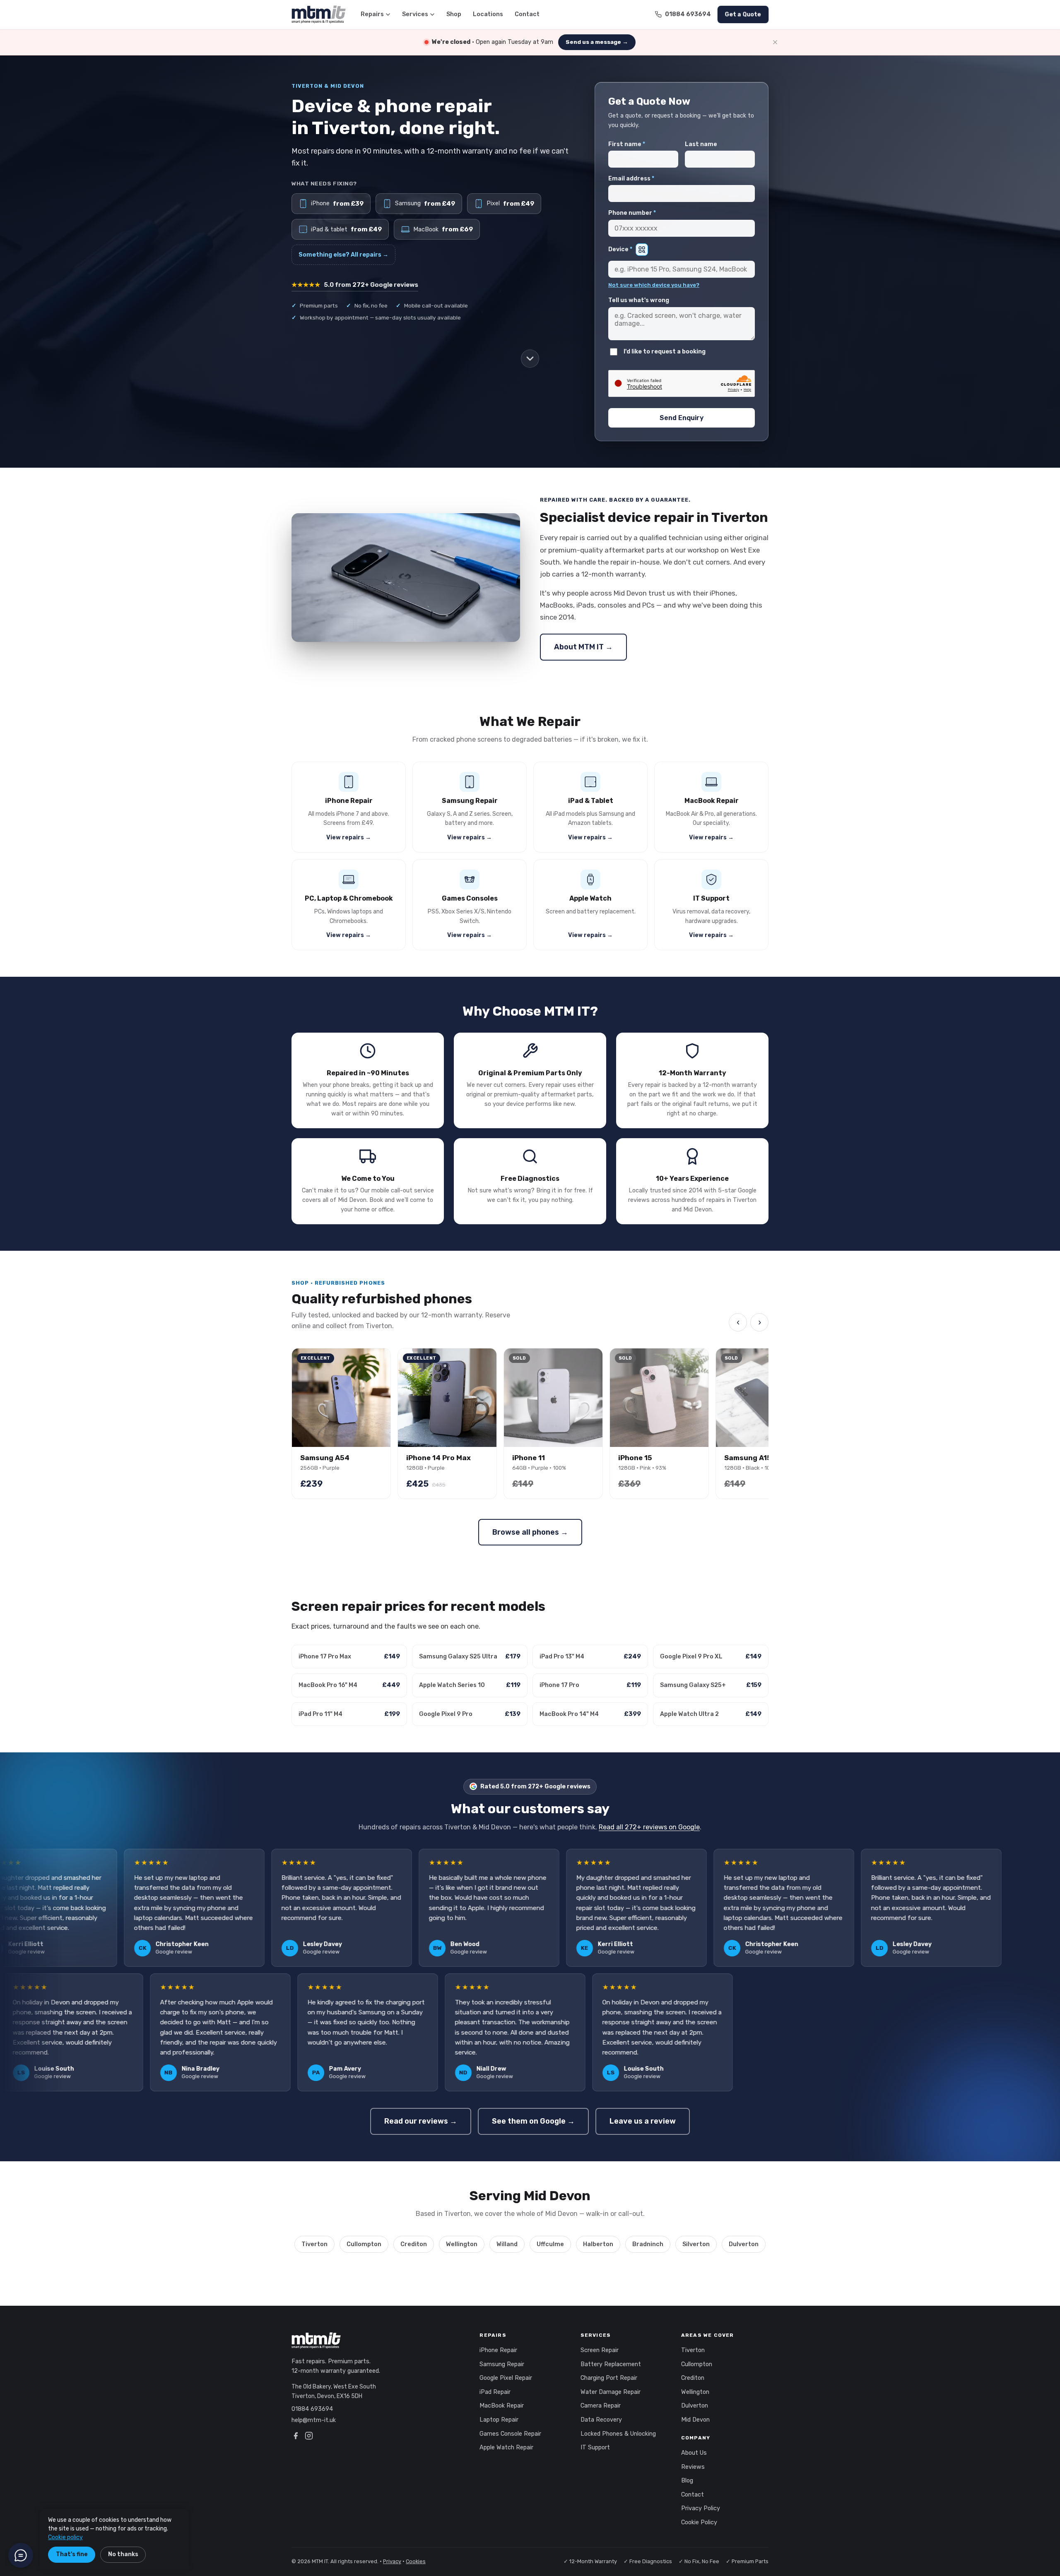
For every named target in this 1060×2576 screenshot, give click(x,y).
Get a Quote (743, 14)
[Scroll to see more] (530, 358)
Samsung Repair (502, 2364)
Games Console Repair (510, 2434)
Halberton (598, 2244)
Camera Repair (601, 2406)
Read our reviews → (421, 2121)
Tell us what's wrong (639, 300)
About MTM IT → (583, 647)
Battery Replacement (611, 2364)
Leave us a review (643, 2121)
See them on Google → (533, 2121)
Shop (454, 14)
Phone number (632, 213)
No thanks (123, 2554)
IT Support (595, 2447)
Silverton (696, 2244)
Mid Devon (695, 2420)
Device (620, 249)
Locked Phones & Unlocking (618, 2434)
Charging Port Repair (609, 2378)
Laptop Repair (499, 2420)
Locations (488, 14)
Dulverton (744, 2244)
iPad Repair (495, 2392)
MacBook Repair (502, 2406)
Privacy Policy (701, 2508)
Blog (687, 2481)
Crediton (414, 2244)
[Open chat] (21, 2555)
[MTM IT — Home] (319, 14)
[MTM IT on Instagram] (309, 2437)
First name (627, 144)
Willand (507, 2244)
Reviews (693, 2467)
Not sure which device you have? (654, 285)
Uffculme (550, 2244)
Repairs (372, 14)
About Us (694, 2453)
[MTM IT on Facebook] (296, 2437)
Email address (631, 179)
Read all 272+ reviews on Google (649, 1827)
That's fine (72, 2554)
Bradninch (648, 2244)
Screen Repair (600, 2350)
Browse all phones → (530, 1532)
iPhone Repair (498, 2350)
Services (415, 14)
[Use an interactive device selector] (642, 250)
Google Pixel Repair (506, 2378)
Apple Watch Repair (506, 2447)
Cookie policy (65, 2537)
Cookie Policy (699, 2522)
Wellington (462, 2244)
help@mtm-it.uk (314, 2420)
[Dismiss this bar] (775, 42)
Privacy (392, 2561)
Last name (701, 144)
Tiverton (314, 2244)
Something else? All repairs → (343, 255)
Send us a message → (597, 42)
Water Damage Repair (611, 2392)
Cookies (416, 2561)
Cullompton (364, 2244)
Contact (527, 14)
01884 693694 (312, 2409)
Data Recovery (601, 2420)
